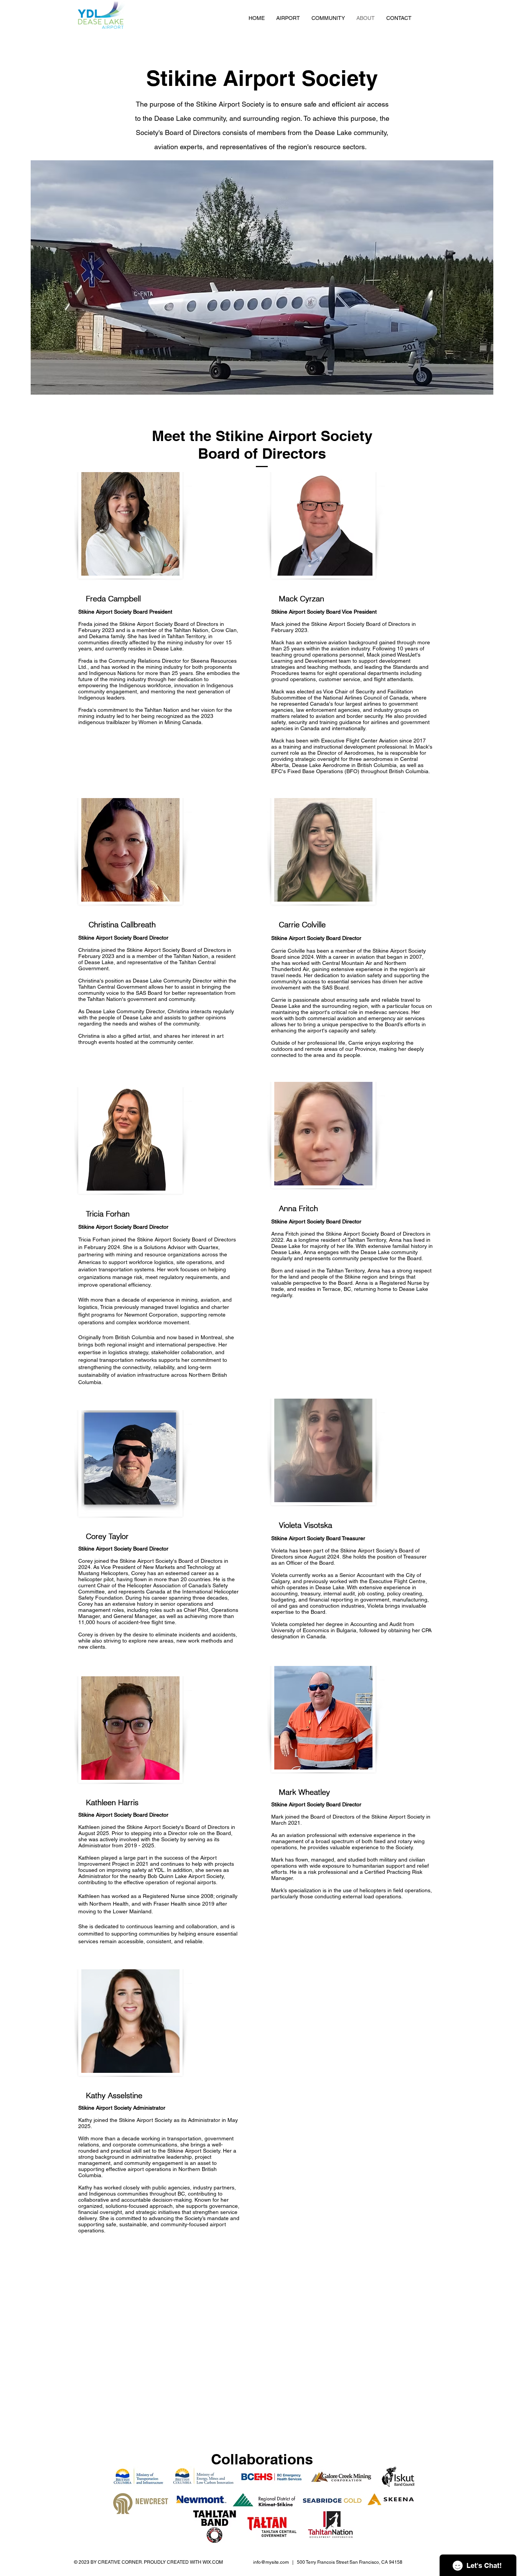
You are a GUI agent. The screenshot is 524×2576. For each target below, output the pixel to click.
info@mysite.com (271, 2562)
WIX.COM (213, 2562)
